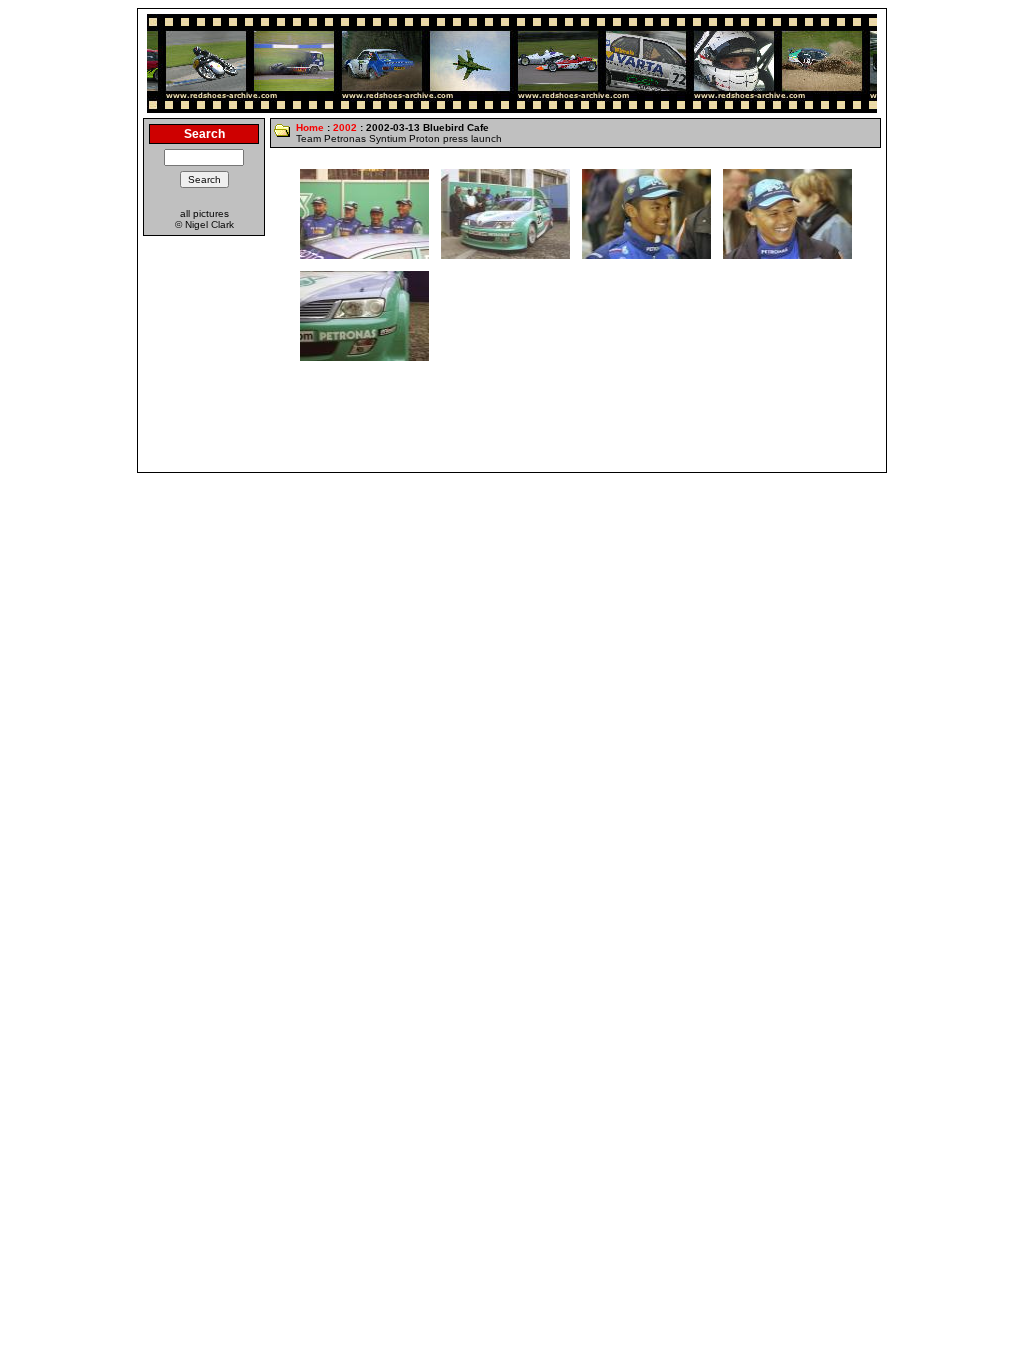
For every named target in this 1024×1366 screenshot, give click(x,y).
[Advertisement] (512, 422)
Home (310, 127)
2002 (345, 127)
